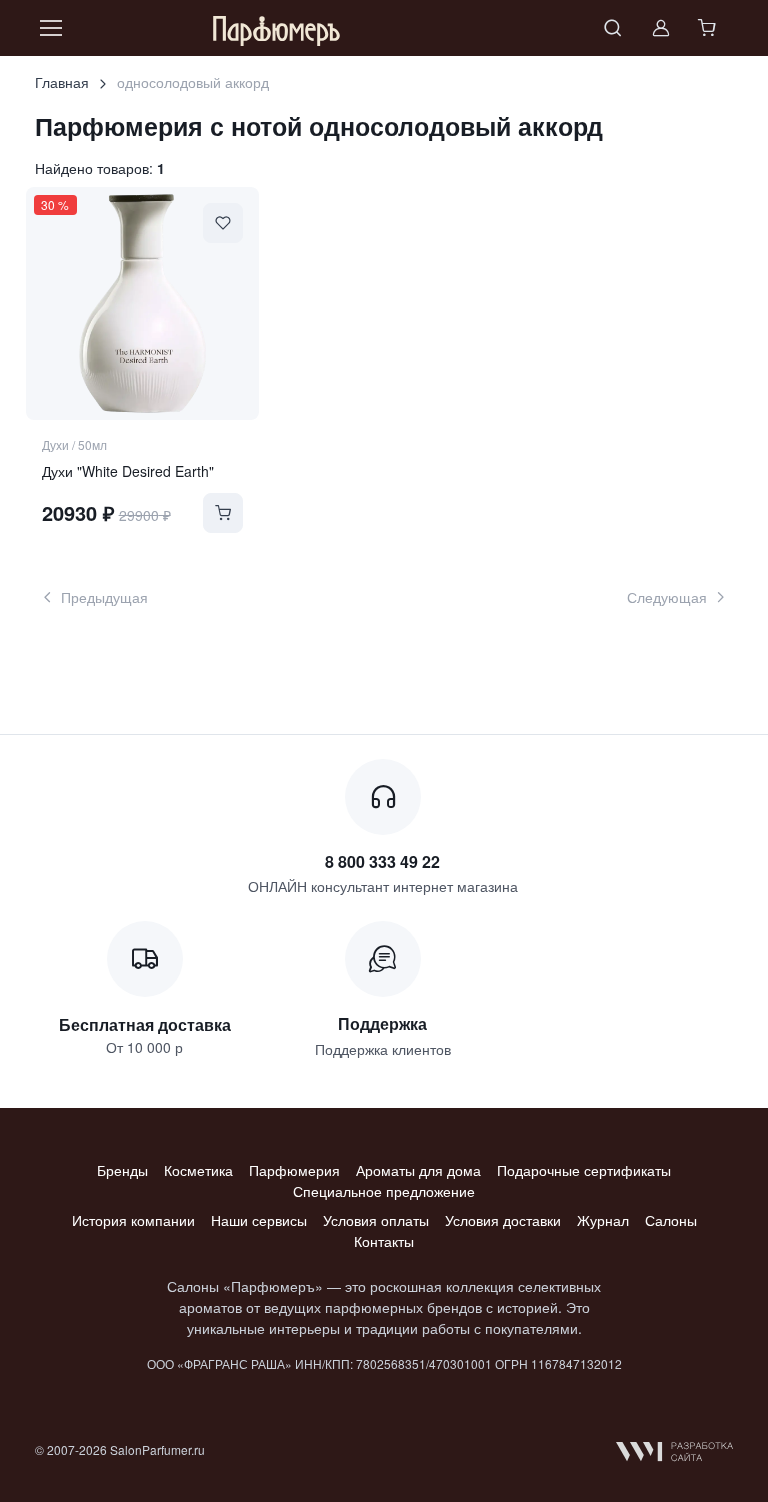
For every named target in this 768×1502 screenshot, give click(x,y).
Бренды (122, 1170)
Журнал (603, 1220)
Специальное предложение (384, 1191)
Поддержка (382, 1023)
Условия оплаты (376, 1220)
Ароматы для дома (418, 1170)
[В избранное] (223, 223)
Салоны (671, 1220)
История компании (133, 1220)
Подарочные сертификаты (584, 1170)
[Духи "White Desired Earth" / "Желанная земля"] (142, 303)
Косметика (198, 1170)
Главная (62, 82)
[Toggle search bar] (613, 28)
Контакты (384, 1241)
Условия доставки (503, 1220)
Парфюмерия (294, 1170)
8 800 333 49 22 (382, 861)
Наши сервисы (259, 1220)
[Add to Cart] (223, 513)
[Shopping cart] (709, 28)
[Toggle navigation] (50, 28)
